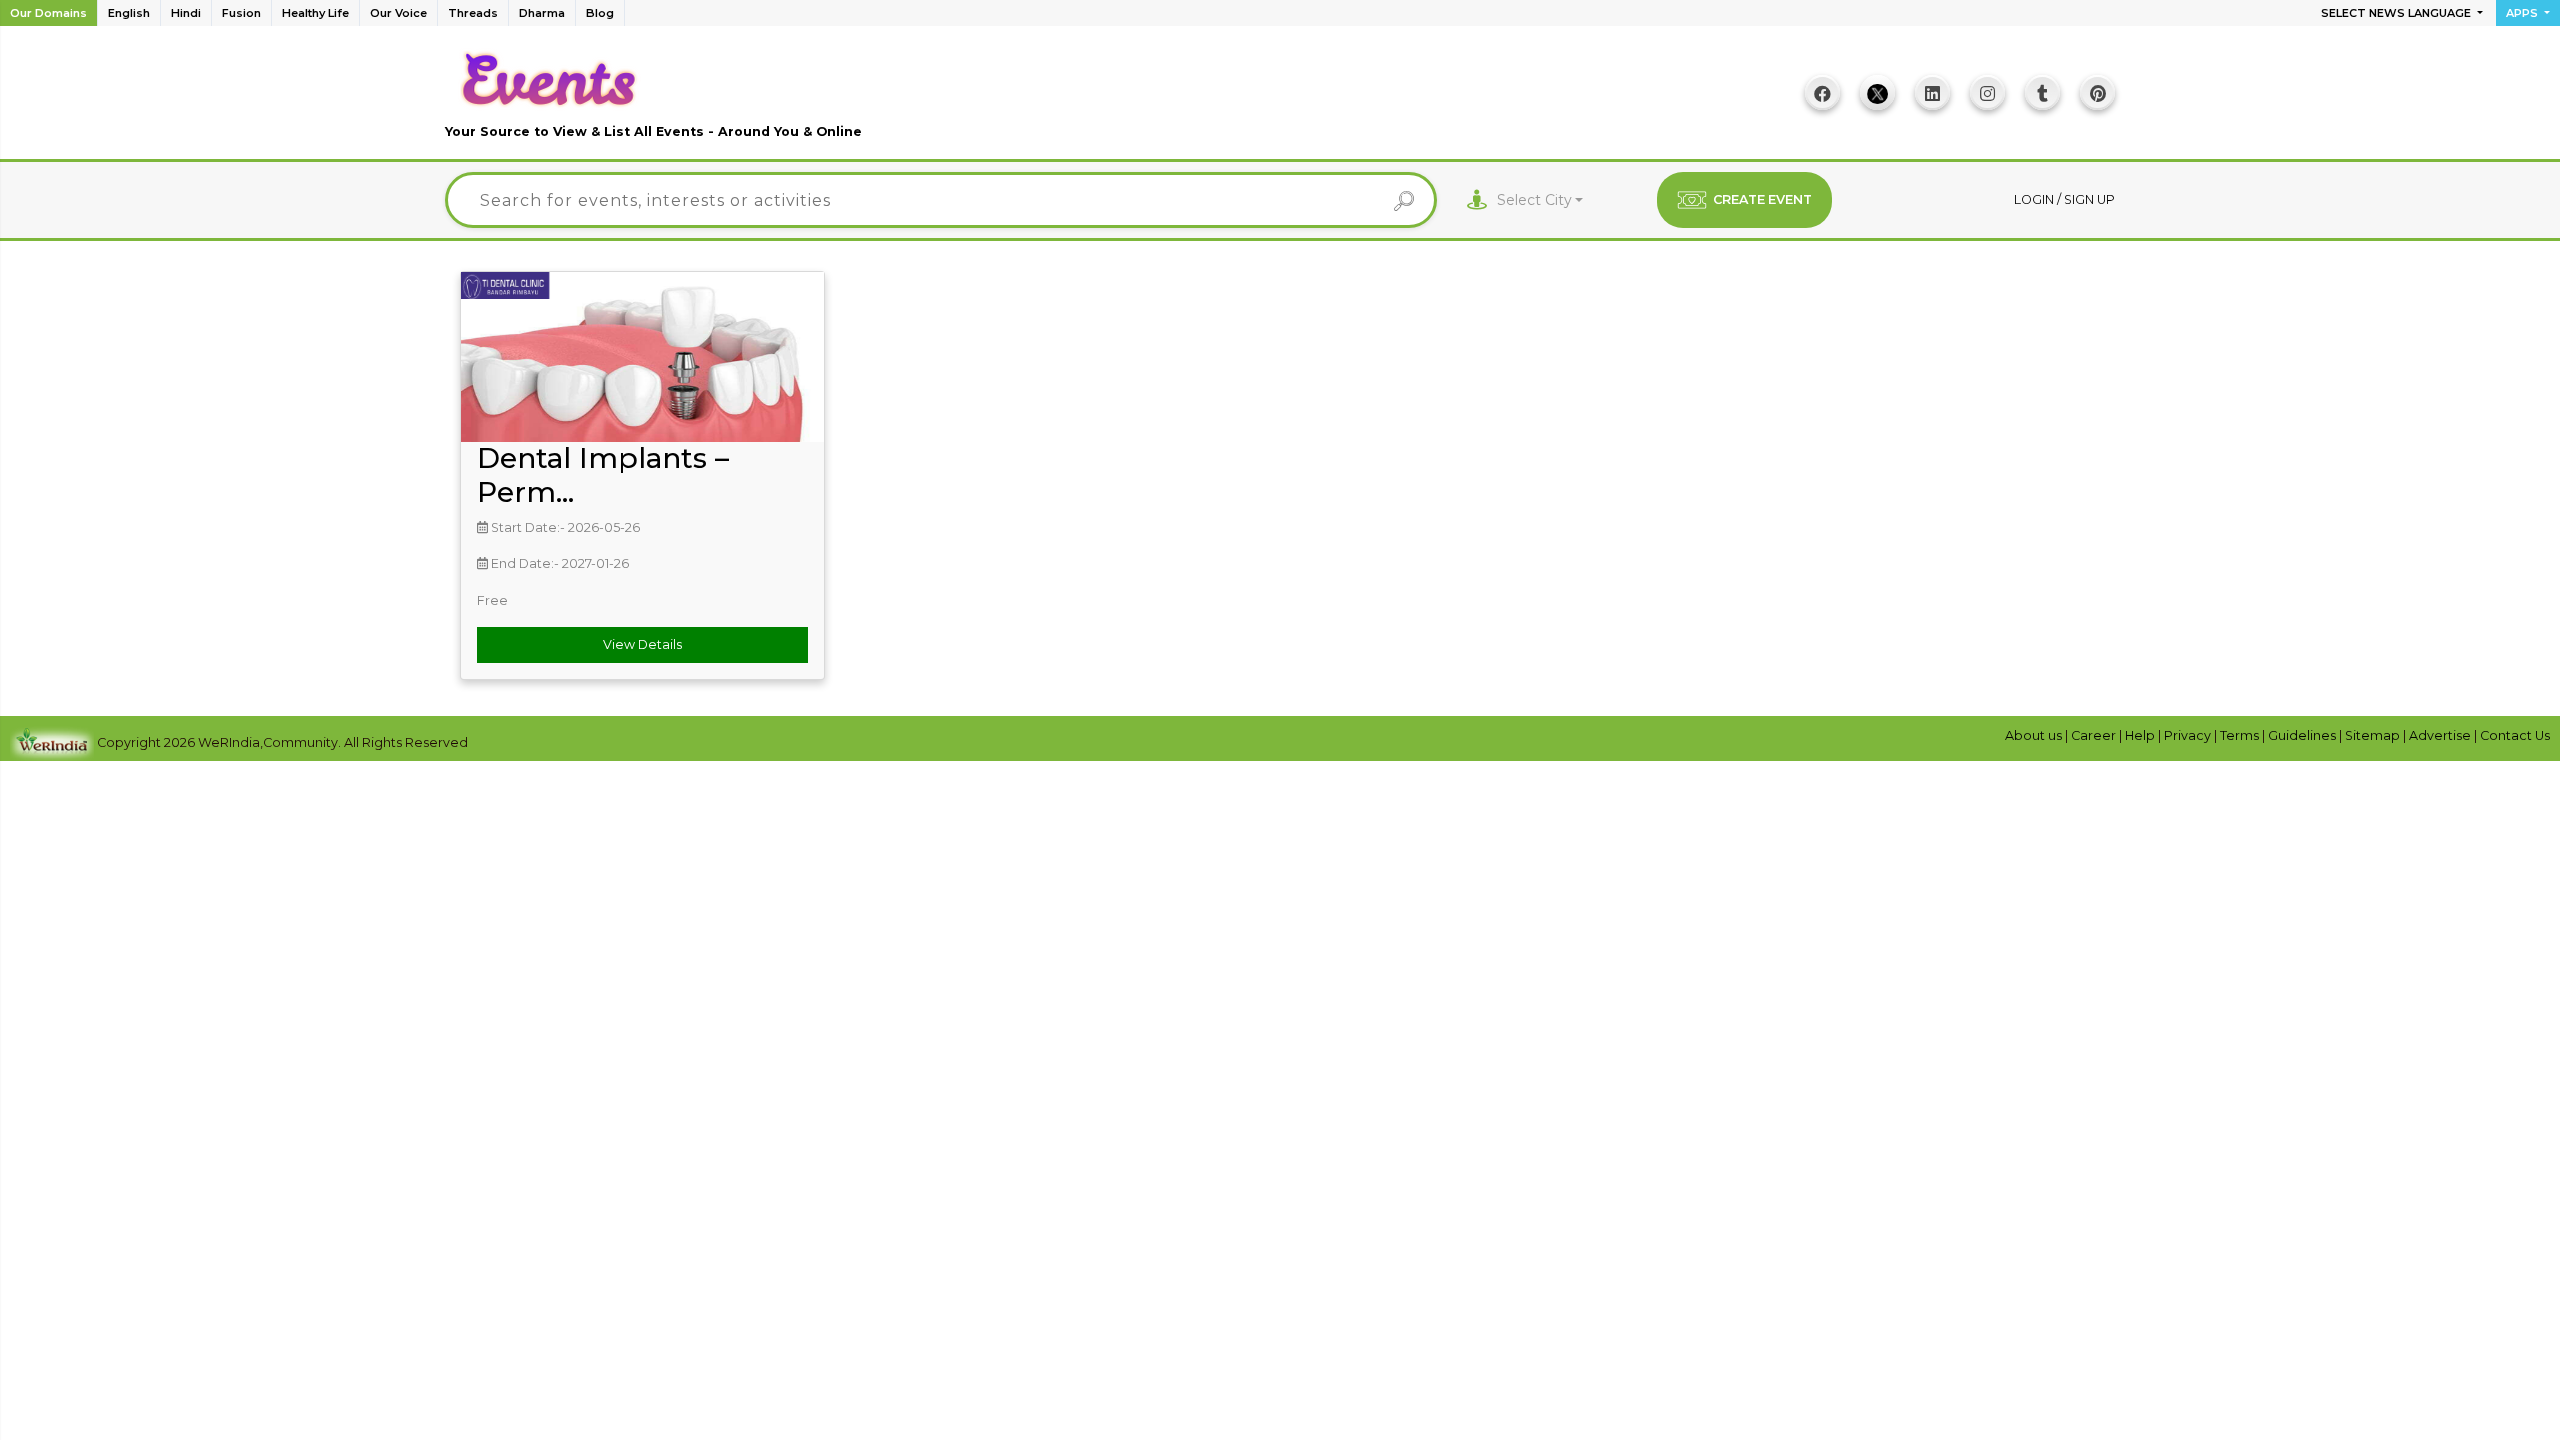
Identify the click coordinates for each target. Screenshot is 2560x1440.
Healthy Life (315, 13)
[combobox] (1540, 200)
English (129, 13)
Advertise (2441, 735)
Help (2141, 735)
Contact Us (2515, 735)
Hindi (186, 13)
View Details (642, 644)
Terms (2241, 735)
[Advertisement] (1280, 100)
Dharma (542, 13)
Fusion (241, 13)
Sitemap (2374, 735)
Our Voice (398, 13)
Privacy (2189, 735)
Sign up (2089, 199)
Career (2095, 735)
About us (2035, 735)
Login (2035, 199)
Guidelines (2303, 735)
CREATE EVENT (1762, 199)
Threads (473, 13)
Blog (600, 13)
